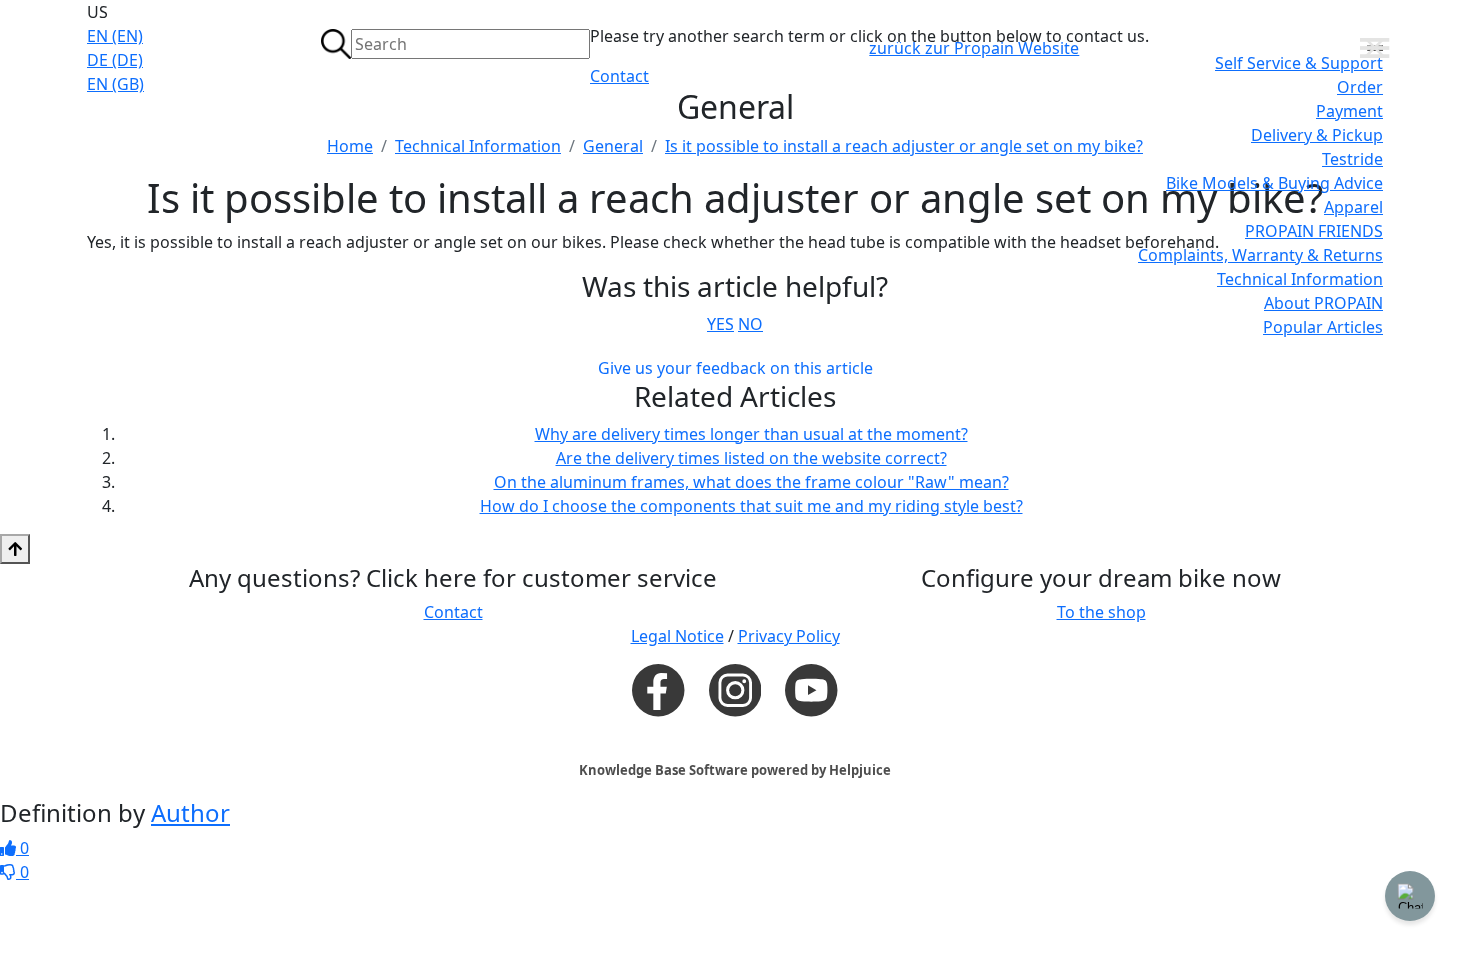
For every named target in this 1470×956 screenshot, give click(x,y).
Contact (619, 76)
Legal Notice (677, 636)
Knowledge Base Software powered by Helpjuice (735, 770)
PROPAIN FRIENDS (1314, 231)
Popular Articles (1323, 327)
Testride (1352, 159)
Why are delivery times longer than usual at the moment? (751, 434)
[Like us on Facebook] (658, 689)
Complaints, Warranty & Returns (1260, 255)
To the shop (1101, 612)
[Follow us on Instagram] (735, 690)
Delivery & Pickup (1317, 135)
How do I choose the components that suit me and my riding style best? (751, 506)
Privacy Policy (789, 636)
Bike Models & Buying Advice (1274, 183)
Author (190, 812)
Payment (1349, 111)
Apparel (1353, 207)
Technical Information (1300, 279)
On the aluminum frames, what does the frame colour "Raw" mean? (751, 482)
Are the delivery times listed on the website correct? (751, 458)
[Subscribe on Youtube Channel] (811, 689)
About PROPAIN (1323, 303)
